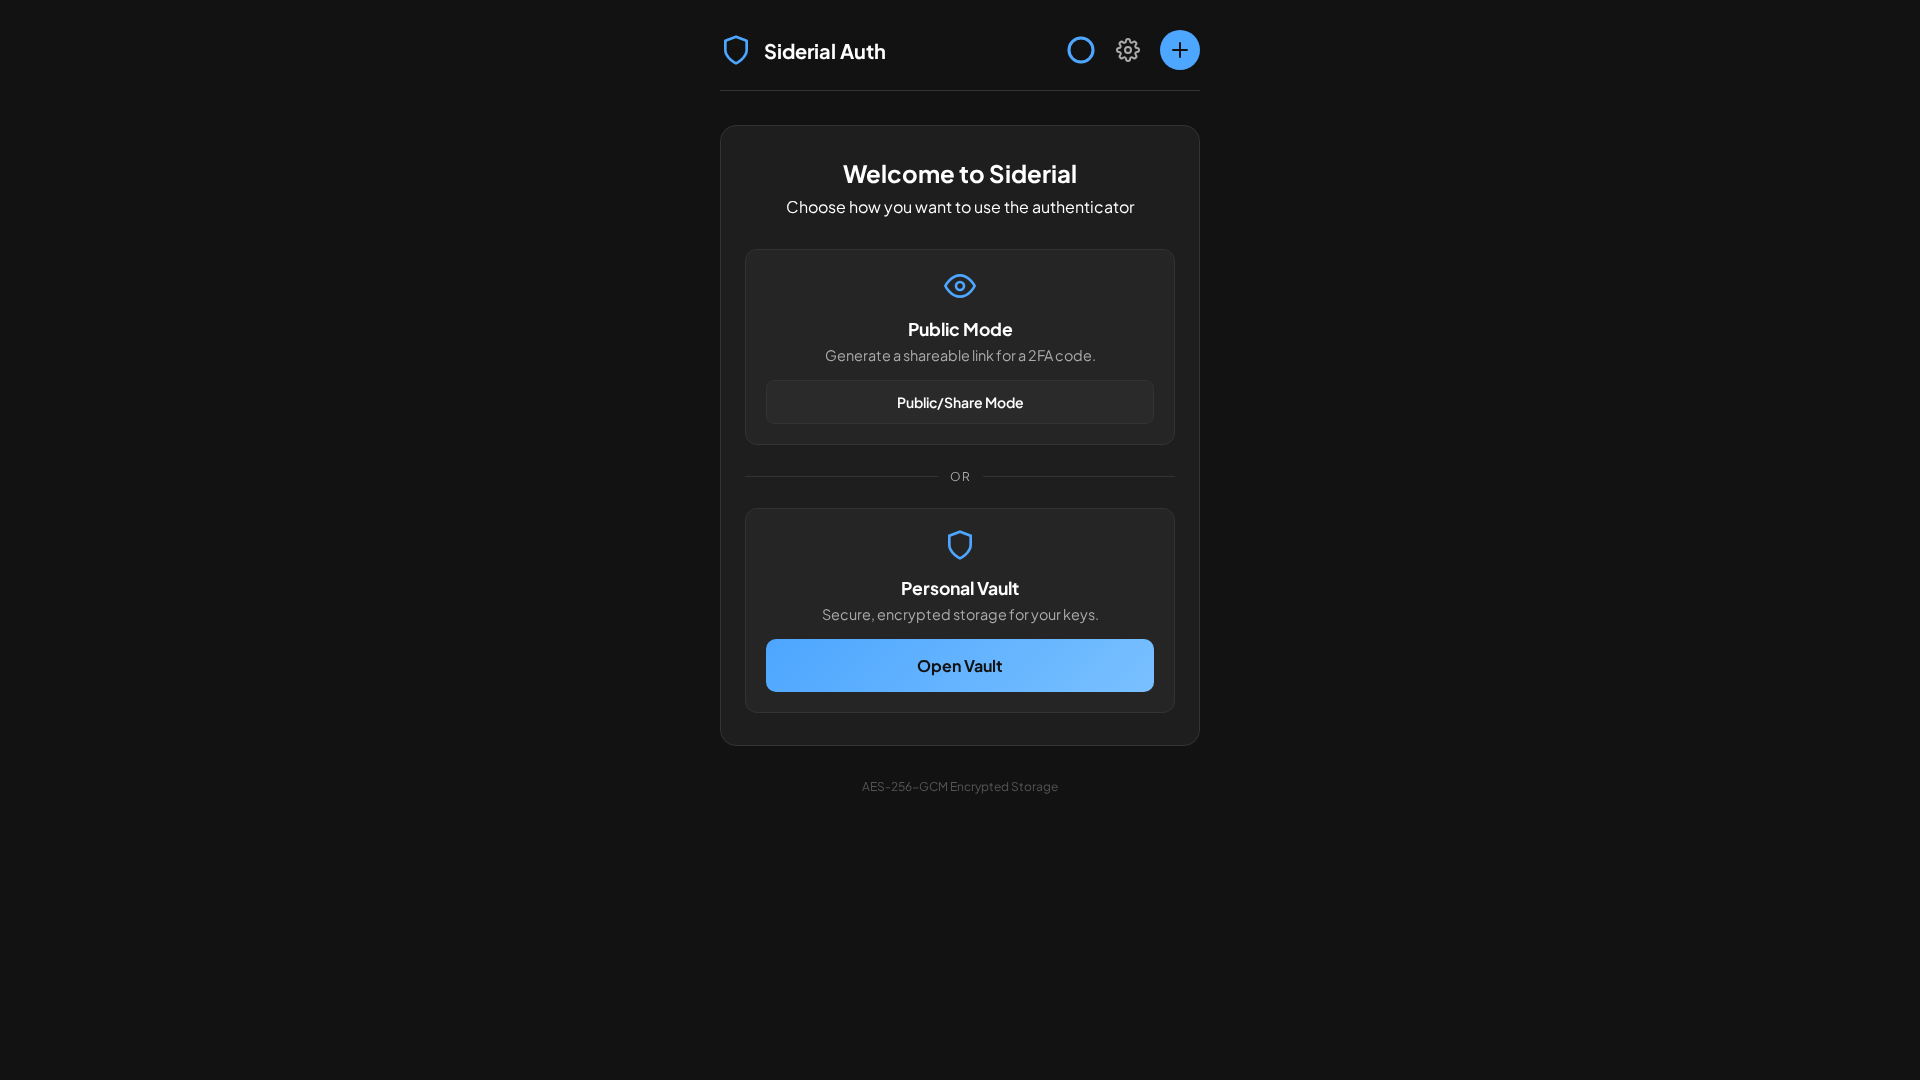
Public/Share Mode (960, 402)
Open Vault (960, 665)
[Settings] (1128, 50)
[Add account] (1180, 50)
